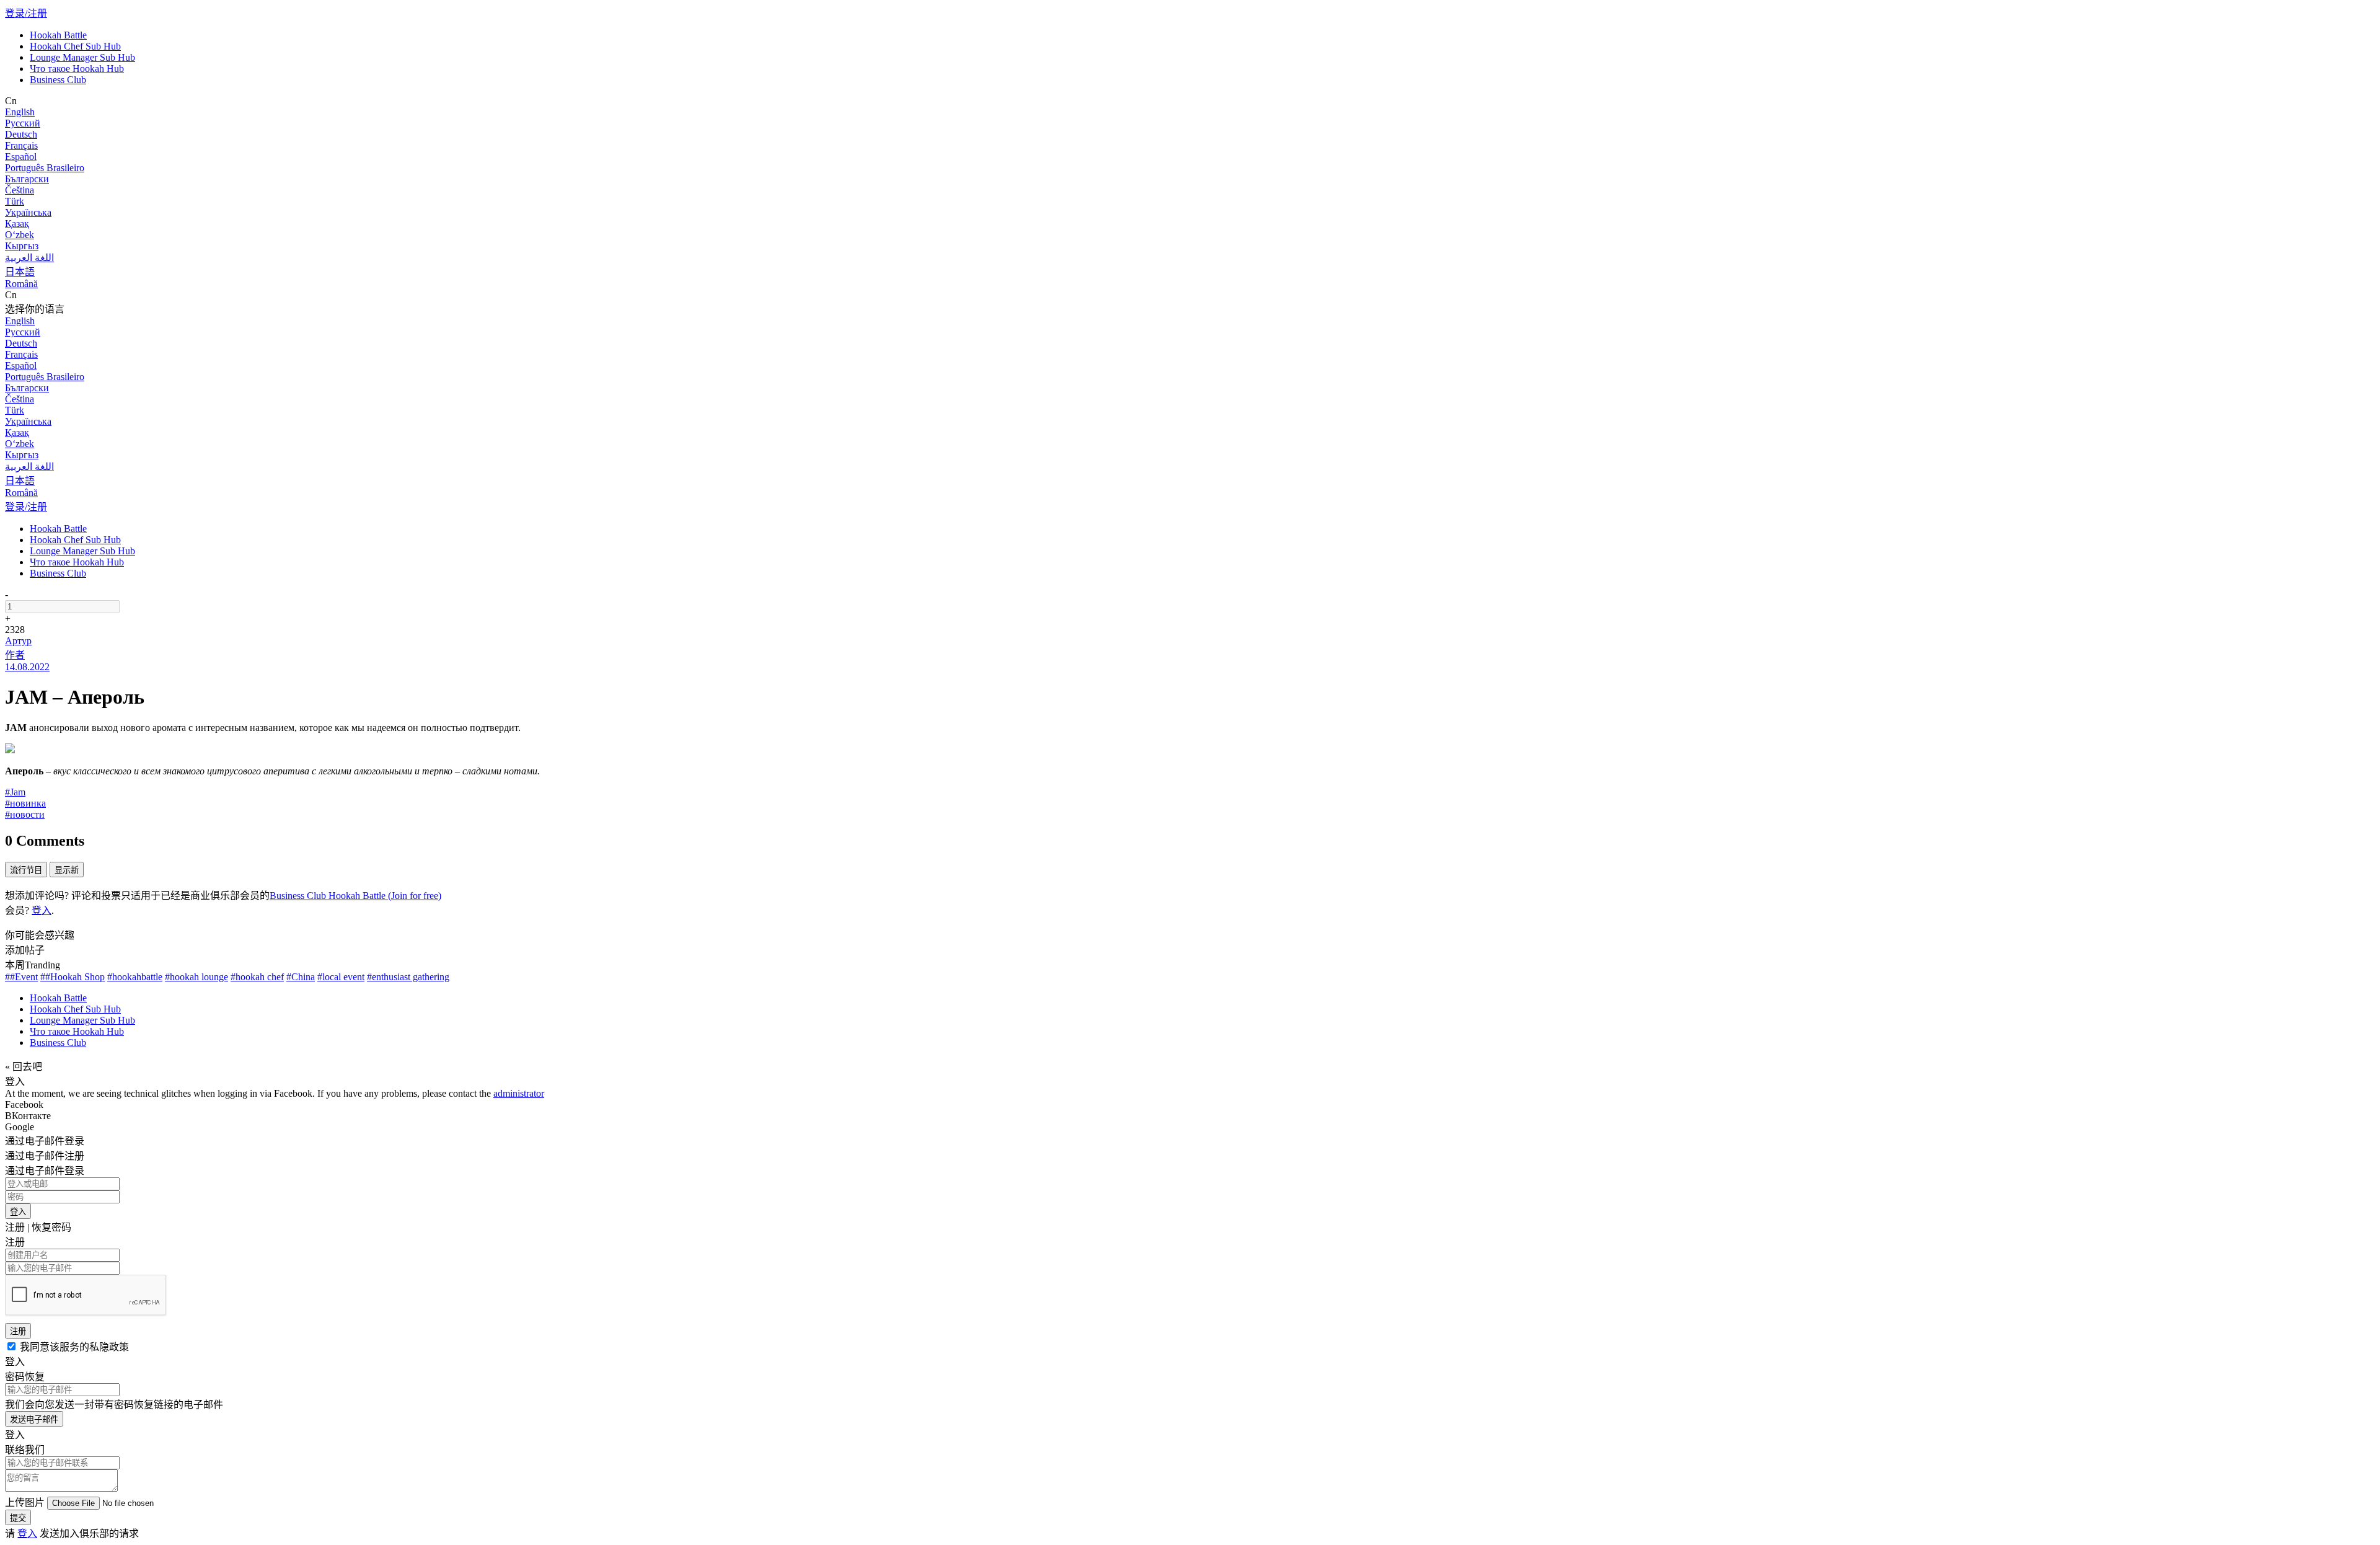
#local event (341, 977)
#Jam (15, 792)
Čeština (20, 190)
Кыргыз (22, 246)
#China (301, 977)
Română (21, 284)
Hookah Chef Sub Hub (75, 46)
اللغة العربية (29, 258)
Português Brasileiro (45, 168)
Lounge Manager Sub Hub (82, 57)
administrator (519, 1093)
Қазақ (17, 224)
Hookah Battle (58, 35)
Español (21, 157)
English (20, 112)
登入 (42, 910)
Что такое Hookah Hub (77, 69)
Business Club (58, 80)
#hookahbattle (135, 977)
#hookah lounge (196, 977)
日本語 (20, 272)
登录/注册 (26, 13)
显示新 (67, 870)
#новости (25, 814)
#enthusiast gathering (408, 977)
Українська (28, 212)
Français (21, 145)
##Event (21, 977)
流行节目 (26, 870)
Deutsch (21, 134)
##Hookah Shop (73, 977)
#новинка (25, 803)
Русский (23, 123)
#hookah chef (257, 977)
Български (27, 179)
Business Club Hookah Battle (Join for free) (355, 896)
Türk (15, 201)
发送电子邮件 (34, 1419)
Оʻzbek (20, 235)
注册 (18, 1331)
